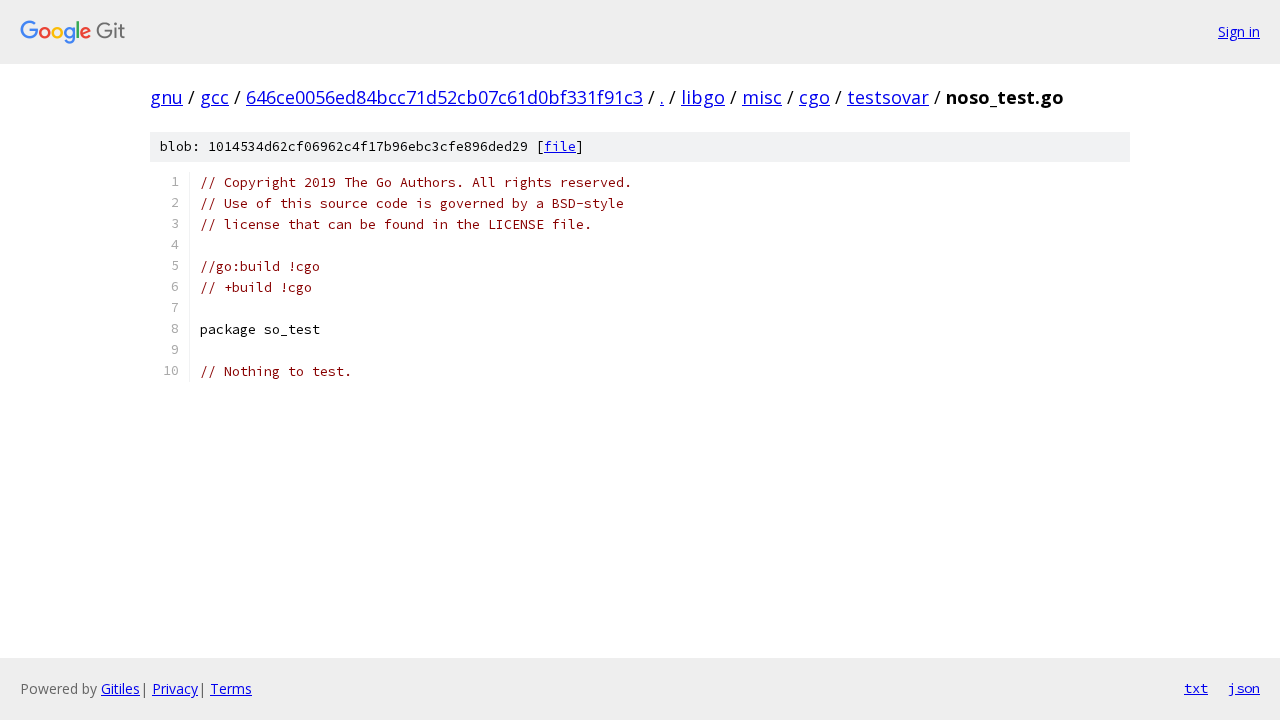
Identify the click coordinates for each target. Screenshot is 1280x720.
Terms (231, 688)
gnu (166, 97)
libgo (703, 97)
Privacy (175, 688)
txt (1196, 688)
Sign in (1239, 31)
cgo (814, 97)
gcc (214, 97)
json (1244, 688)
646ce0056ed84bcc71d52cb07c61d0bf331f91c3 (444, 97)
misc (762, 97)
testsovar (888, 97)
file (560, 146)
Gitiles (120, 688)
